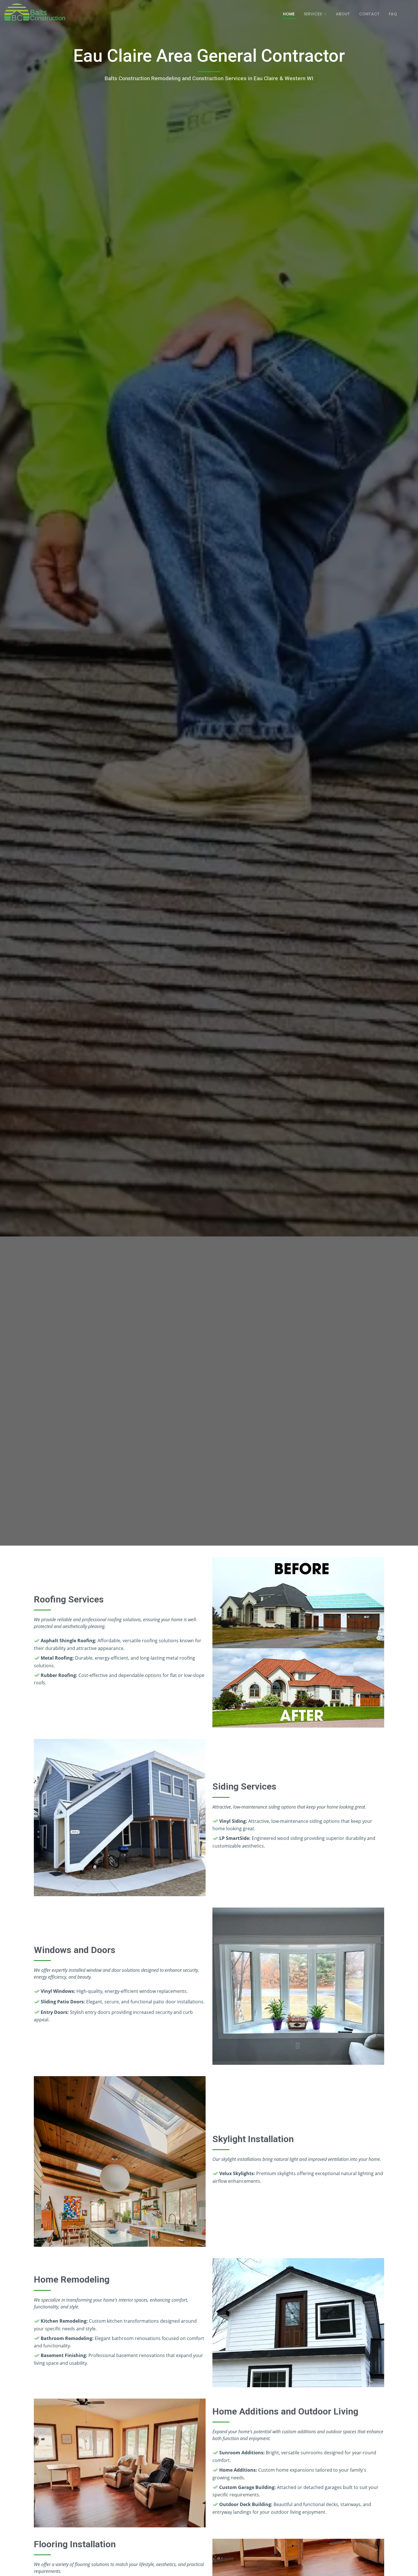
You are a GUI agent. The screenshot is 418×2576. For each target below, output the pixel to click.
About (343, 14)
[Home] (36, 12)
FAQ (393, 14)
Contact (369, 14)
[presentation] (315, 14)
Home (289, 14)
